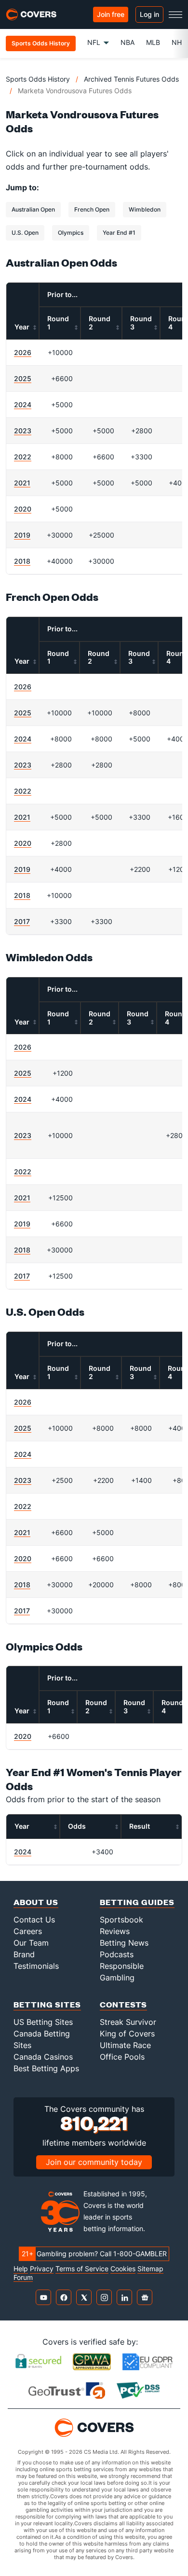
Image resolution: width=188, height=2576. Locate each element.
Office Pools (122, 2057)
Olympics (71, 233)
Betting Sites (47, 2004)
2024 (23, 405)
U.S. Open (25, 233)
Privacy (42, 2269)
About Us (36, 1902)
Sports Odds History (38, 79)
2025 (23, 378)
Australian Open (33, 209)
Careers (28, 1931)
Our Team (31, 1943)
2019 (22, 535)
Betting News (124, 1943)
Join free (111, 14)
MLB (153, 42)
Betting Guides (137, 1902)
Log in (149, 14)
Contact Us (34, 1920)
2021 (22, 483)
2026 (23, 352)
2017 (22, 921)
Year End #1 (119, 233)
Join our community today (94, 2162)
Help (21, 2269)
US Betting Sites (43, 2022)
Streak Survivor (128, 2022)
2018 (22, 561)
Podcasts (117, 1954)
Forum (23, 2277)
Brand (24, 1954)
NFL (94, 42)
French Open (92, 209)
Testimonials (36, 1966)
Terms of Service (82, 2269)
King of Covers (127, 2034)
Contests (123, 2004)
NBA (128, 42)
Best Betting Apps (46, 2068)
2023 (23, 431)
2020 (23, 509)
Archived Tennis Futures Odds (131, 79)
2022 (23, 457)
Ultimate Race (125, 2045)
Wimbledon (145, 209)
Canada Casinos (43, 2057)
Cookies (123, 2269)
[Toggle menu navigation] (175, 14)
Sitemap (150, 2269)
